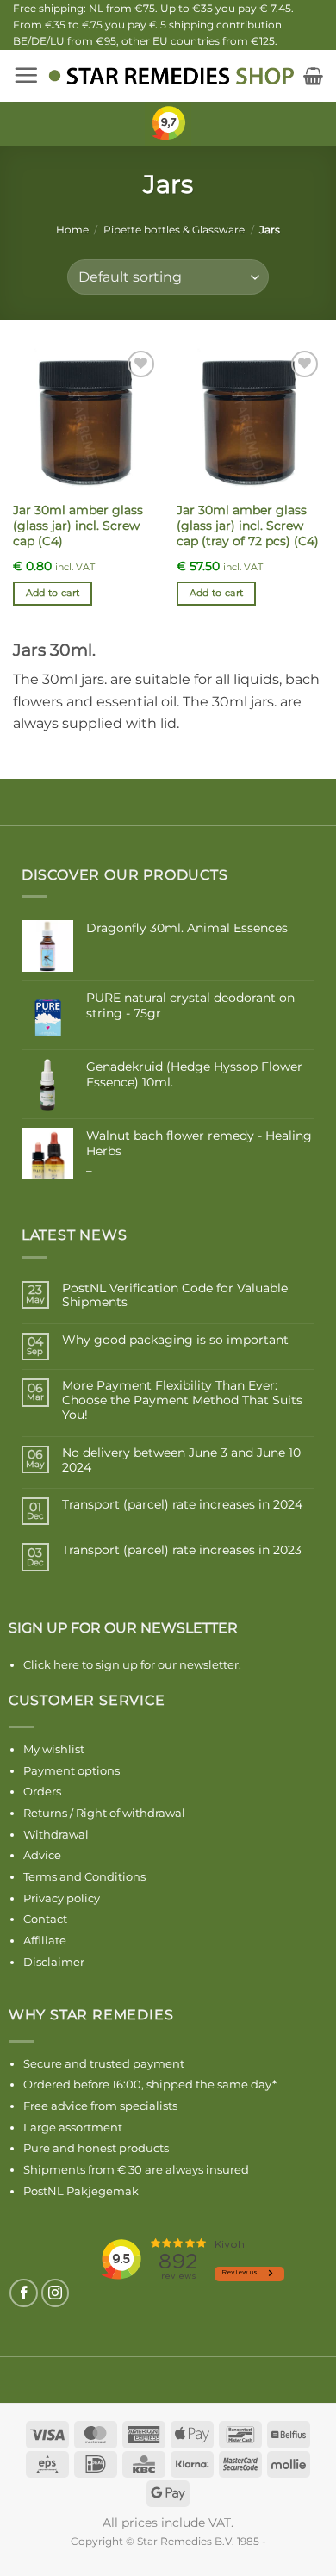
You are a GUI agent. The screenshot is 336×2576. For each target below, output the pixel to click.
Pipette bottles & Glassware (174, 230)
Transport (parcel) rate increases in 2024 (182, 1505)
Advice (42, 1855)
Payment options (72, 1770)
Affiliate (45, 1940)
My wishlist (54, 1749)
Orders (42, 1791)
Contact (45, 1919)
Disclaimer (54, 1962)
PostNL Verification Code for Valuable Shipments (175, 1296)
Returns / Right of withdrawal (104, 1813)
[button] (26, 75)
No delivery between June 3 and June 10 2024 (181, 1460)
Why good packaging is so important (175, 1340)
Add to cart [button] (53, 593)
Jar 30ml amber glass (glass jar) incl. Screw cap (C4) (78, 525)
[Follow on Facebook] (24, 2293)
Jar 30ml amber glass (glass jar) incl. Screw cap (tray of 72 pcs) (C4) (248, 525)
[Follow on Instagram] (56, 2293)
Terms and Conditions (84, 1876)
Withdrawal (56, 1834)
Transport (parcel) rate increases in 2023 (182, 1550)
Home (72, 230)
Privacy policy (62, 1898)
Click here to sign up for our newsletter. (132, 1664)
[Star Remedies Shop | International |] (171, 76)
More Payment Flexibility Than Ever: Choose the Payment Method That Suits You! (182, 1400)
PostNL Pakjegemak (81, 2191)
